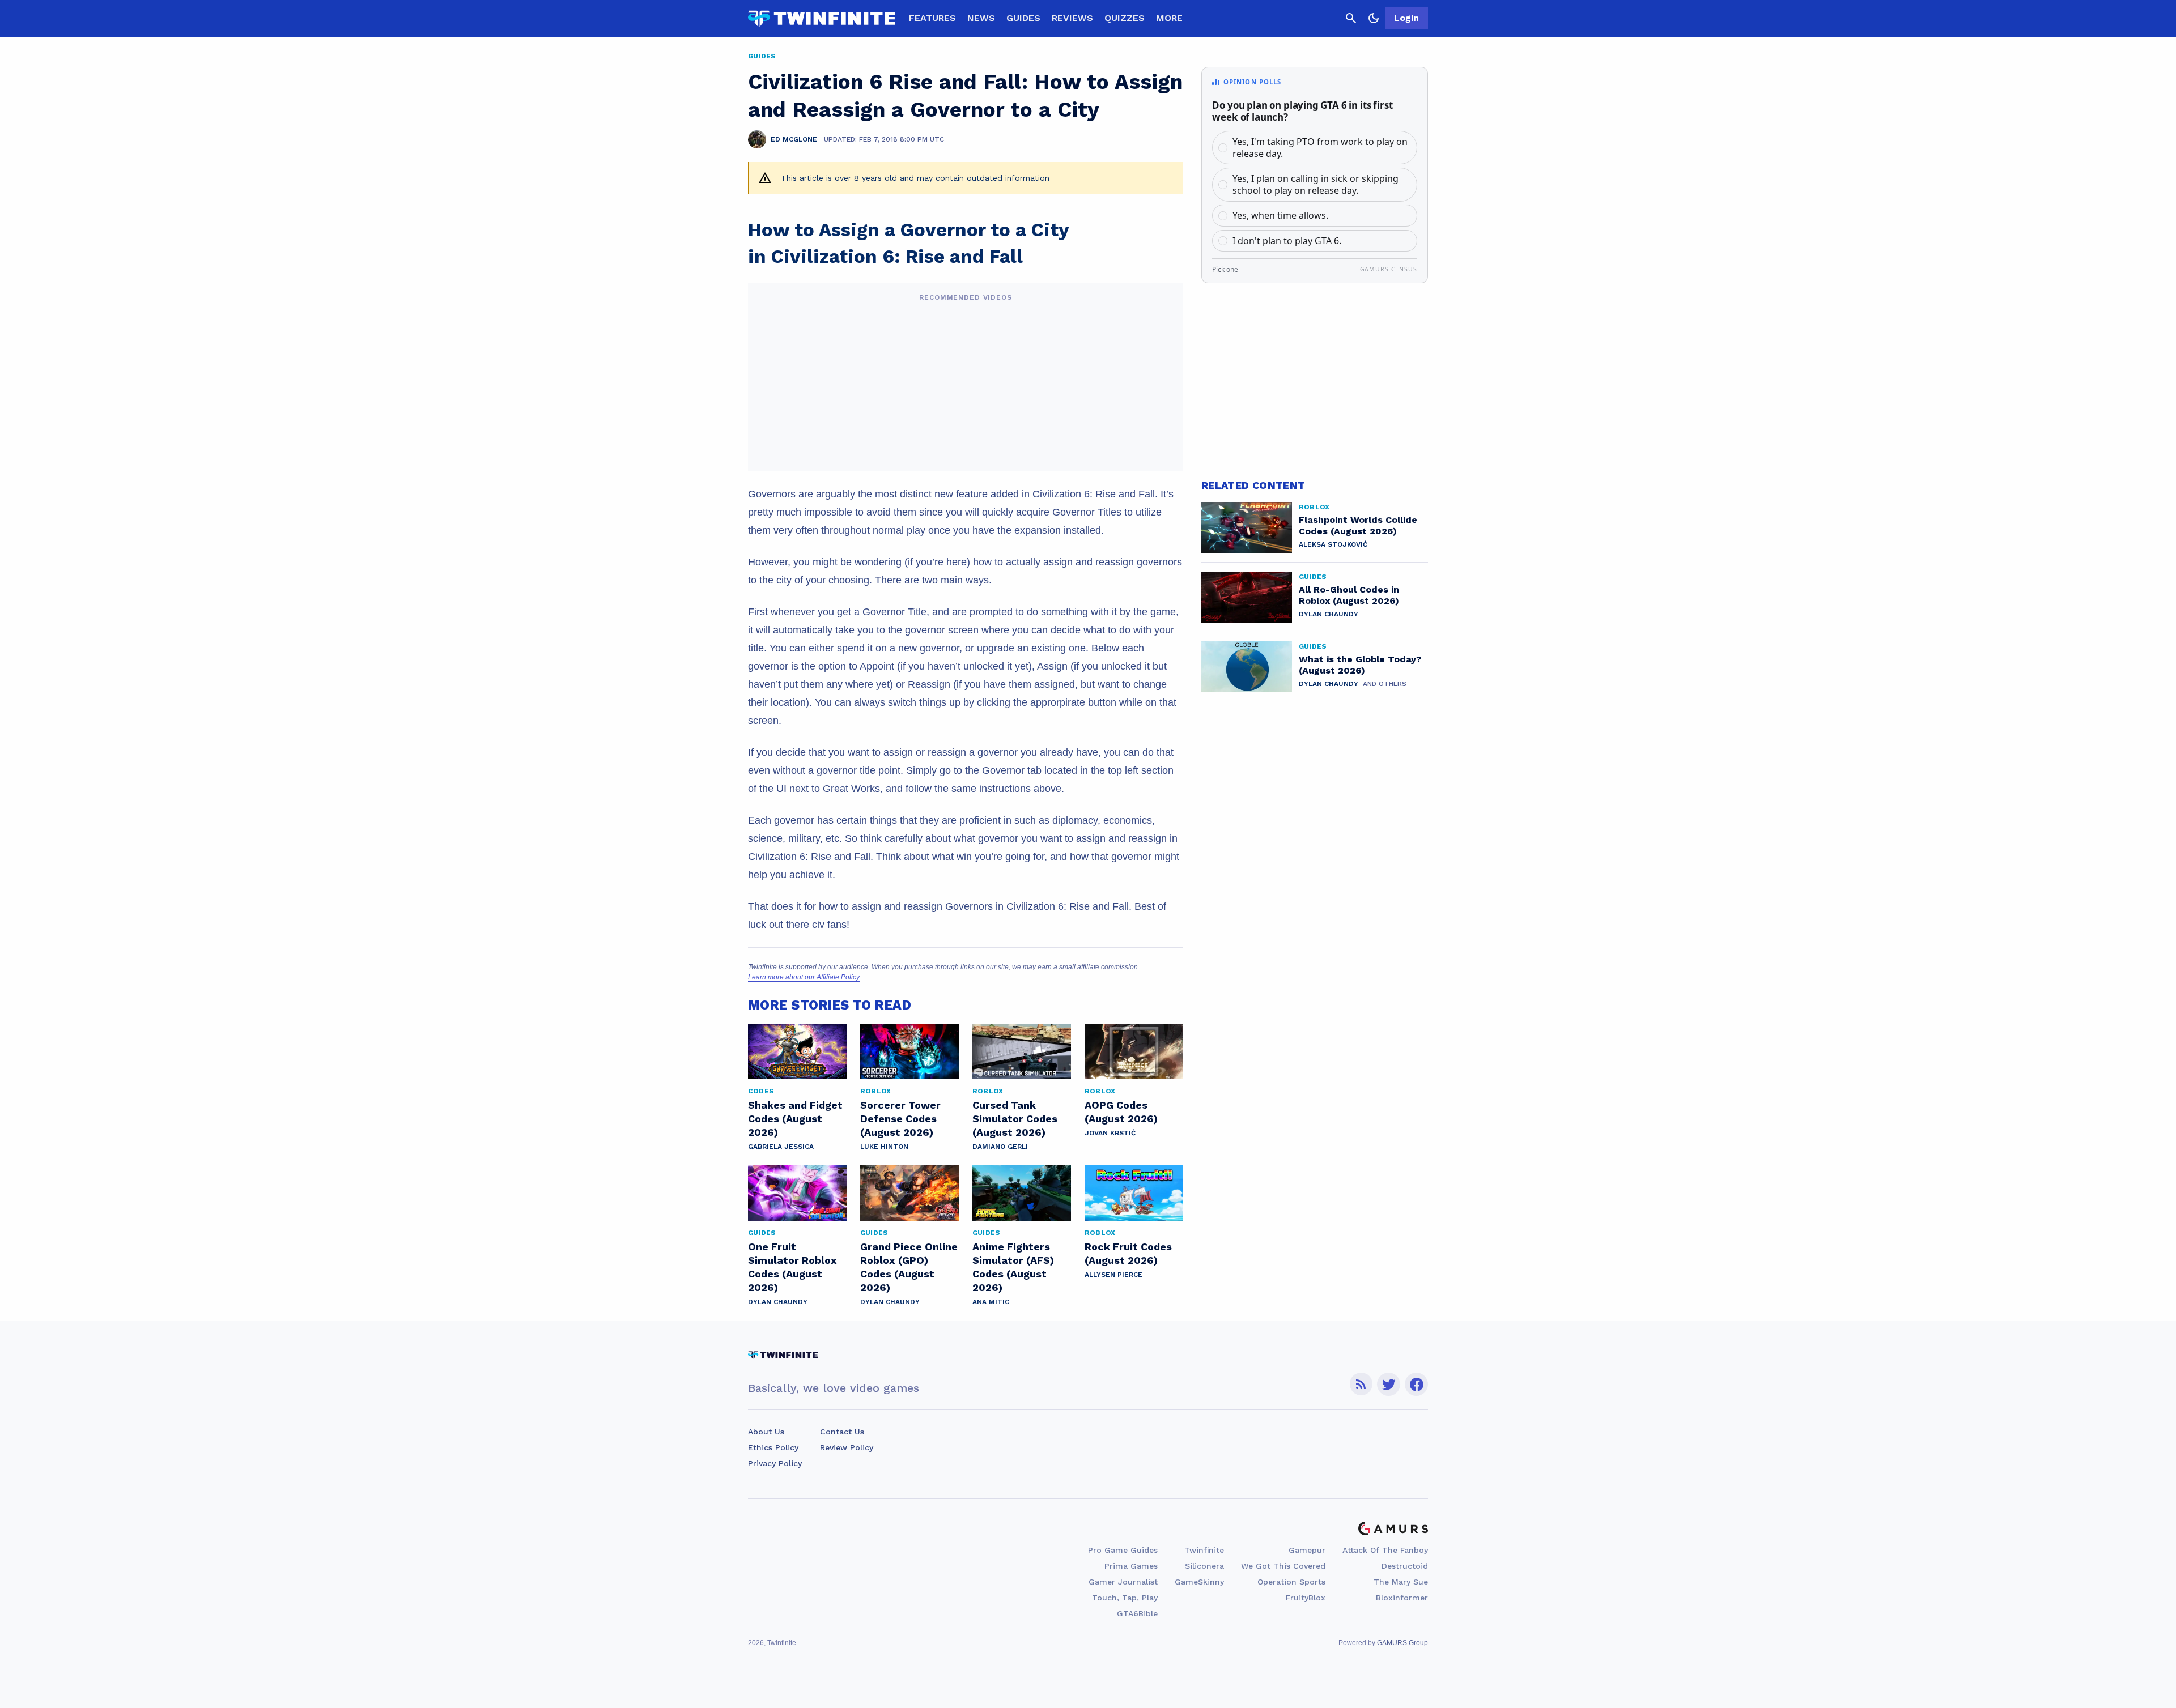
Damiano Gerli (1000, 1147)
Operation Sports (1291, 1582)
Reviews (1072, 18)
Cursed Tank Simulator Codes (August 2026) (1015, 1119)
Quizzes (1125, 18)
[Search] (1351, 18)
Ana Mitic (991, 1302)
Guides (1023, 18)
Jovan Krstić (1110, 1133)
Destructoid (1405, 1566)
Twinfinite (1204, 1550)
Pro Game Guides (1123, 1550)
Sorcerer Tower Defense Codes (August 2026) (900, 1119)
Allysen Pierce (1113, 1275)
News (981, 18)
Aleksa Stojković (1333, 544)
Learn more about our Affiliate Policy (804, 977)
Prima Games (1131, 1566)
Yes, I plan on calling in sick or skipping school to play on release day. (1316, 184)
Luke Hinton (884, 1147)
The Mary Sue (1401, 1582)
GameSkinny (1199, 1582)
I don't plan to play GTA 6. (1287, 241)
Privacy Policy (775, 1463)
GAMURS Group (1402, 1643)
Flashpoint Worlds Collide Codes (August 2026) (1358, 525)
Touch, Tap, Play (1125, 1598)
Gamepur (1307, 1550)
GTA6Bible (1137, 1613)
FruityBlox (1306, 1598)
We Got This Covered (1283, 1566)
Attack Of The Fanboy (1385, 1550)
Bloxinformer (1402, 1598)
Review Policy (847, 1447)
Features (932, 18)
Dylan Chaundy (778, 1302)
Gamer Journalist (1123, 1582)
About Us (766, 1432)
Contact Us (842, 1432)
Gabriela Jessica (781, 1147)
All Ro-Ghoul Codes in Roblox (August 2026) (1349, 595)
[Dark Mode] (1374, 18)
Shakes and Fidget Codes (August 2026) (795, 1119)
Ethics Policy (773, 1447)
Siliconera (1204, 1566)
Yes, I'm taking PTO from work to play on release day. (1320, 148)
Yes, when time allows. (1280, 215)
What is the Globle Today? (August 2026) (1360, 665)
